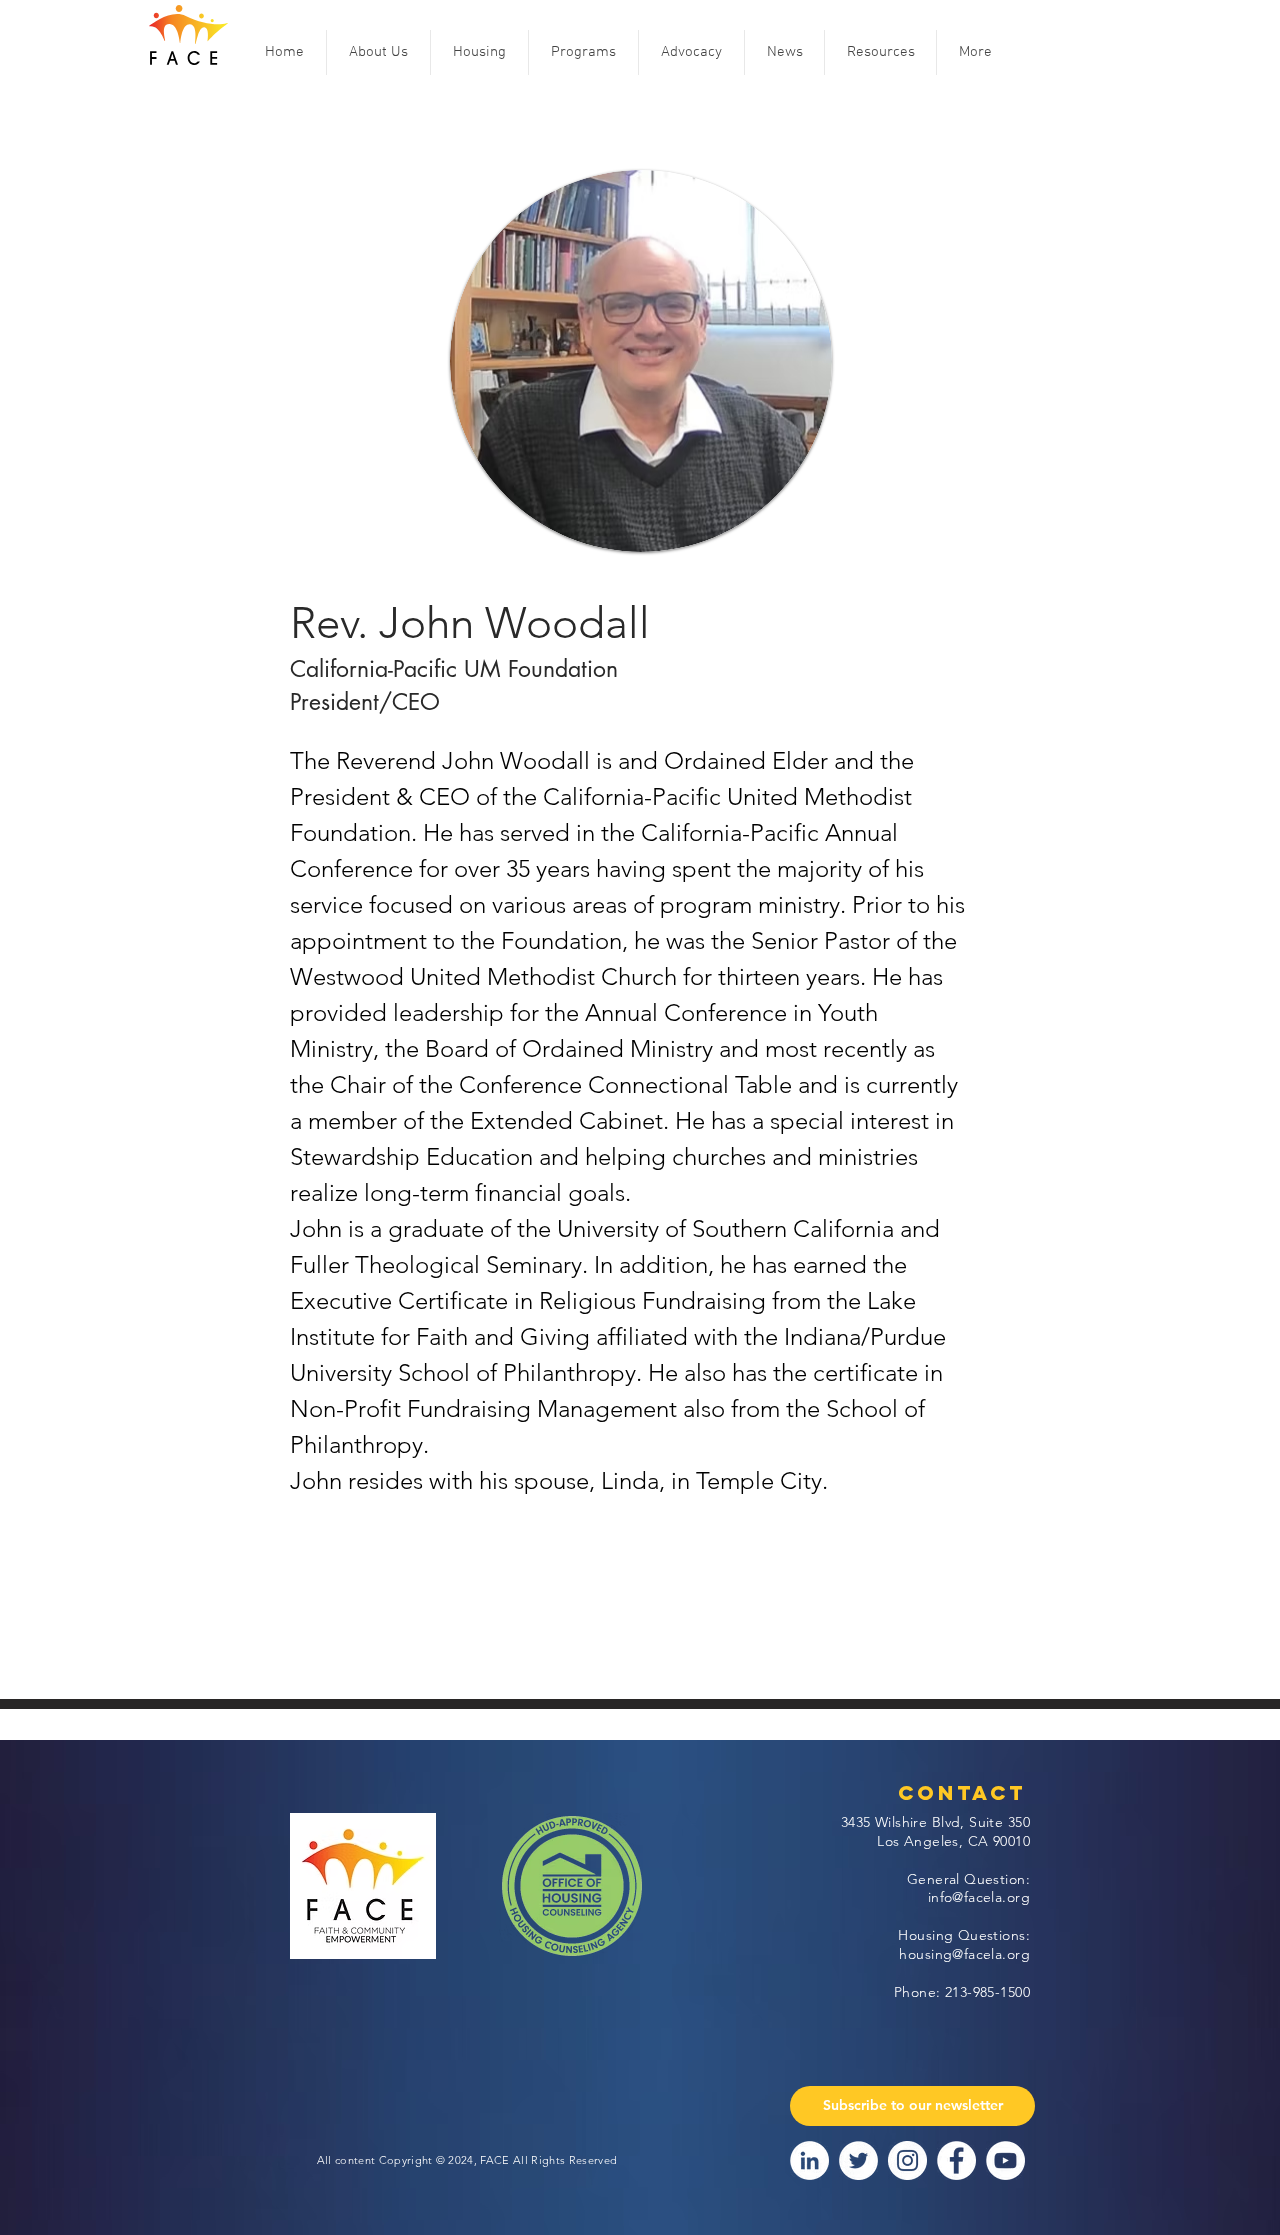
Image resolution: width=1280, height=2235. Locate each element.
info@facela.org (979, 1897)
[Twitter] (858, 2160)
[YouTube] (1005, 2160)
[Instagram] (907, 2160)
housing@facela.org (964, 1954)
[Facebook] (956, 2160)
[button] (378, 52)
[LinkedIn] (809, 2160)
